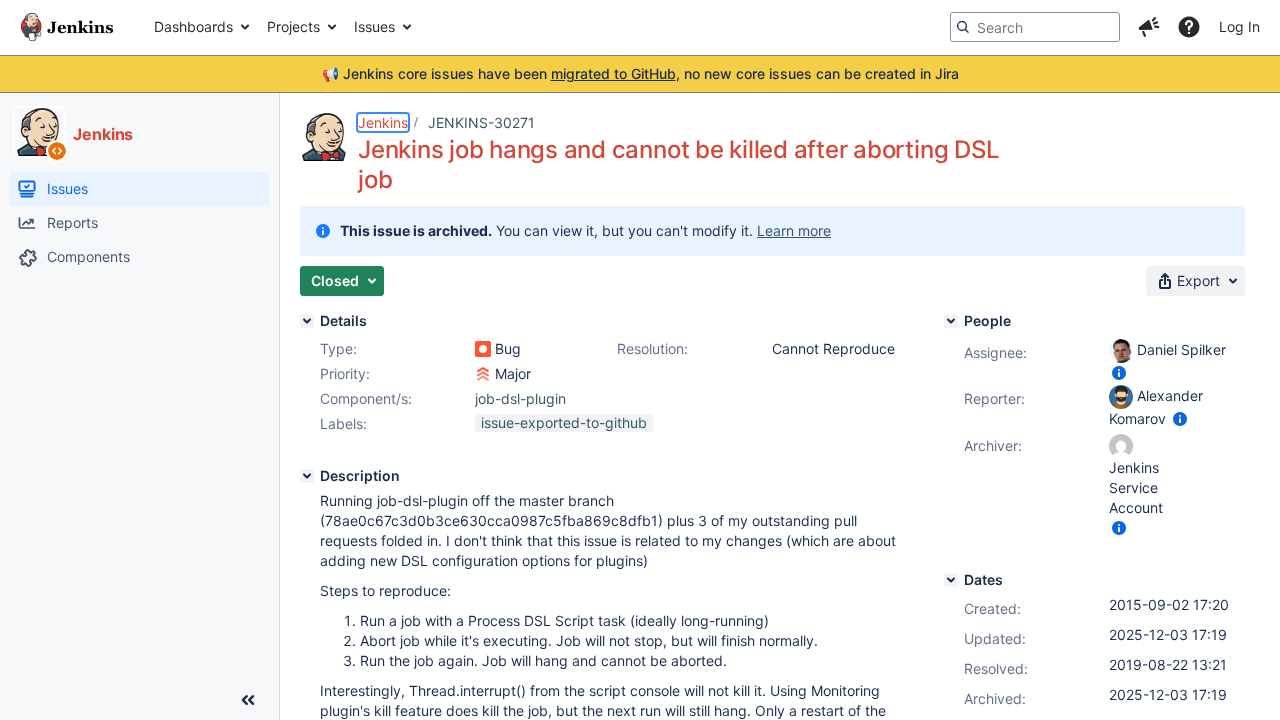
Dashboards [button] (193, 26)
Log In (1239, 26)
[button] (1149, 27)
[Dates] (951, 580)
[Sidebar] (248, 700)
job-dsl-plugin (520, 398)
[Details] (307, 321)
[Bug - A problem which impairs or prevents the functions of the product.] (483, 349)
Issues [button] (374, 26)
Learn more (794, 230)
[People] (951, 321)
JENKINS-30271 (481, 122)
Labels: (343, 423)
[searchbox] (1035, 27)
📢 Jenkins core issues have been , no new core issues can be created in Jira (640, 73)
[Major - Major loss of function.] (483, 374)
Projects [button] (293, 26)
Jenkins (383, 122)
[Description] (307, 476)
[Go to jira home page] (67, 27)
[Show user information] (1119, 372)
